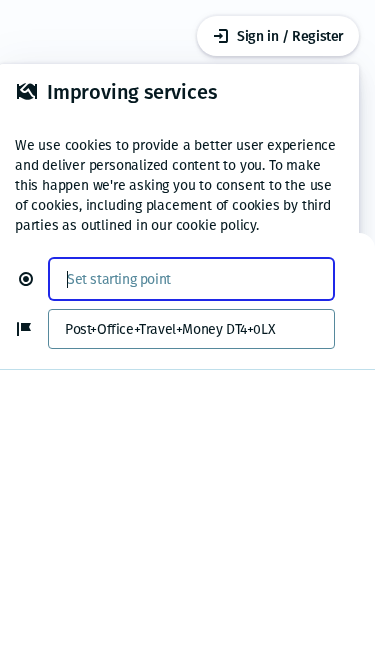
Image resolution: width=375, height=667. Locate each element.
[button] (34, 279)
